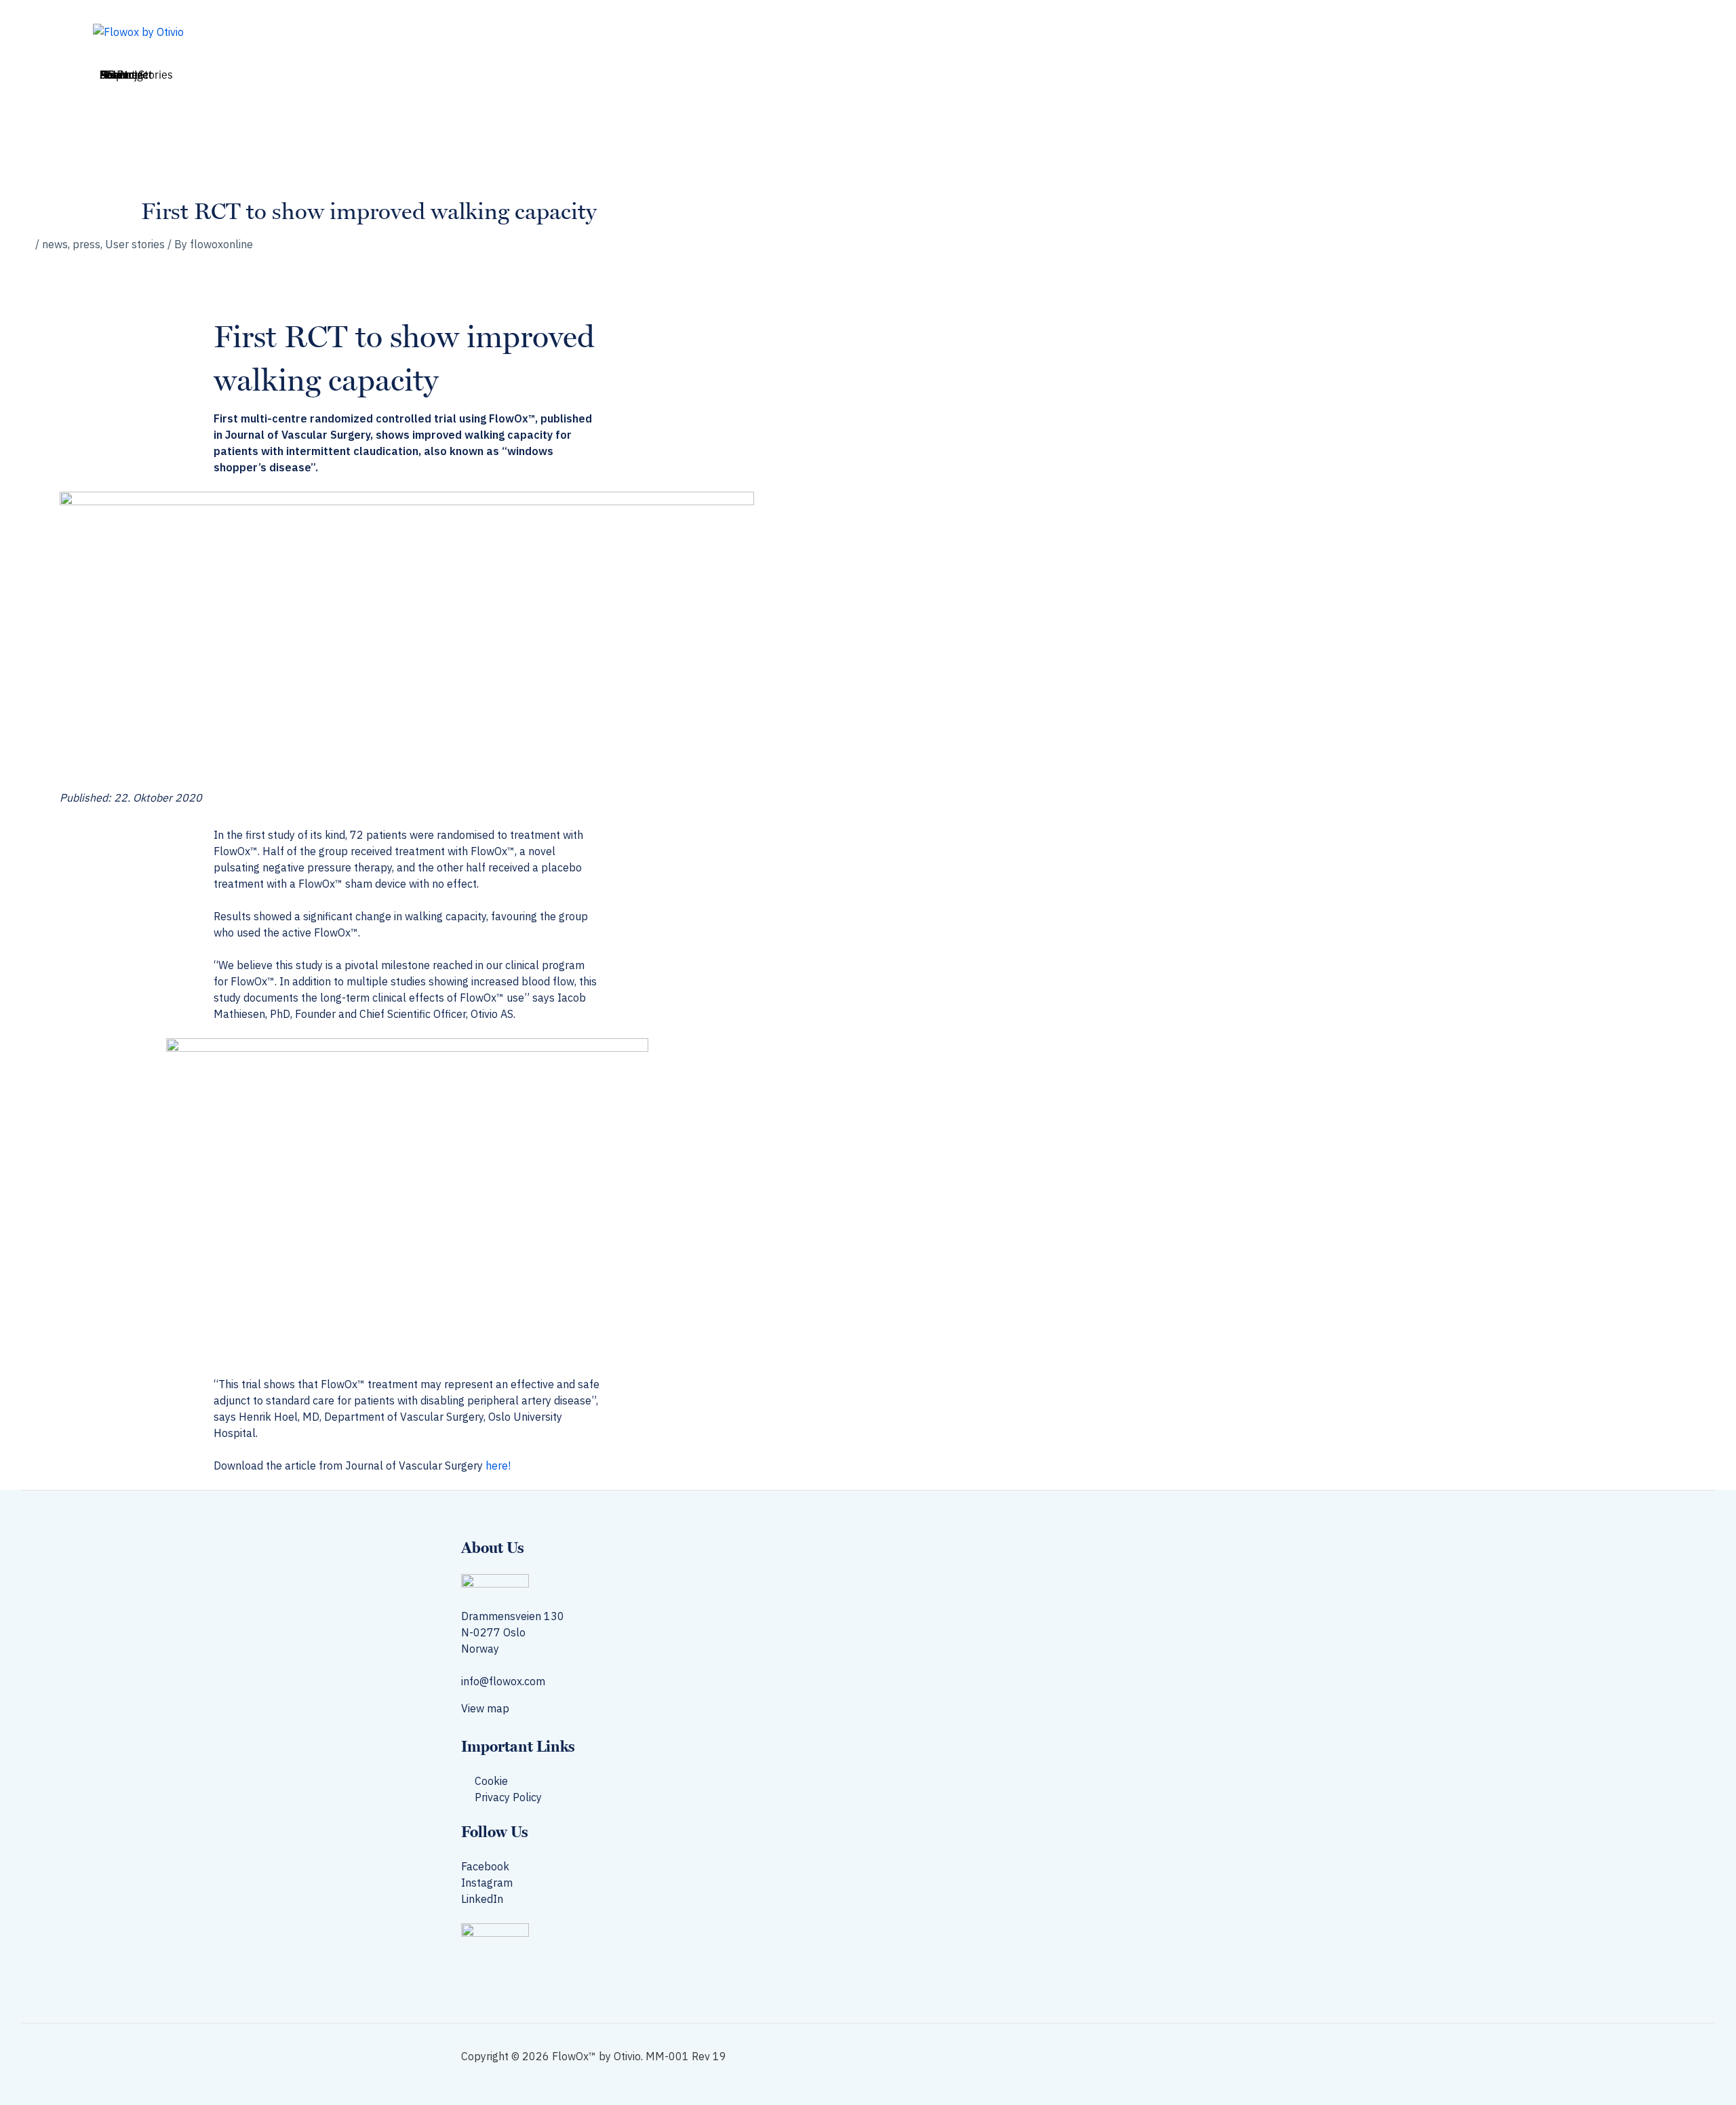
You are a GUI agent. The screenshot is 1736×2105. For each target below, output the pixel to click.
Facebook (485, 1866)
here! (498, 1465)
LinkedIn (482, 1899)
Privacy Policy (508, 1797)
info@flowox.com (503, 1681)
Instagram (487, 1883)
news (55, 244)
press (86, 244)
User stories (135, 244)
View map (487, 1708)
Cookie (491, 1781)
